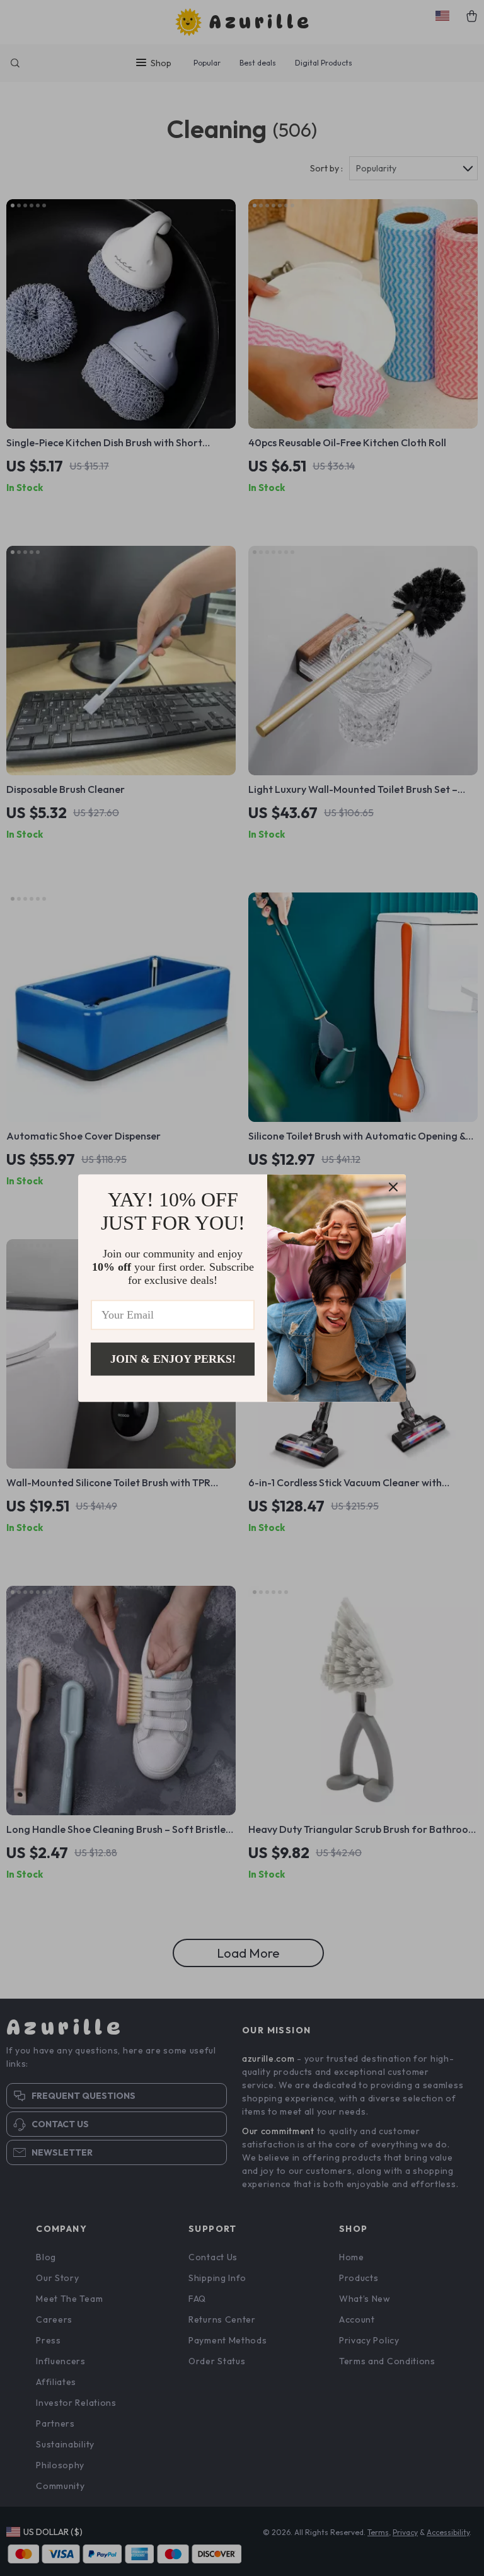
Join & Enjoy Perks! (173, 1359)
